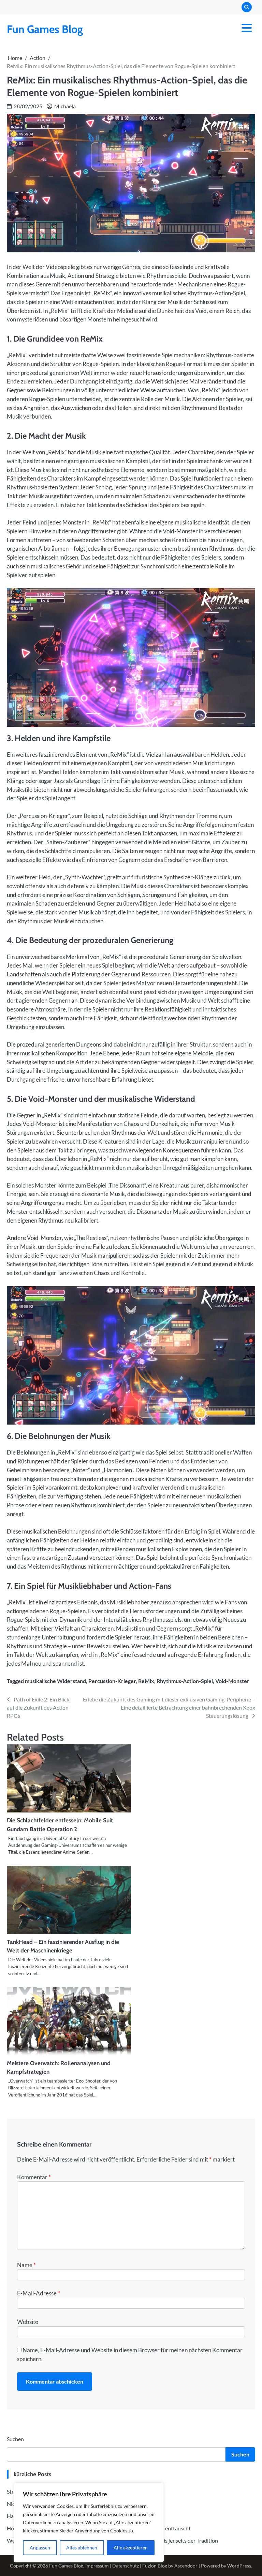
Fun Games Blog (45, 29)
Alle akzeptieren (131, 2548)
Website (28, 2322)
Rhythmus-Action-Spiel (185, 1681)
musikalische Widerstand (55, 1681)
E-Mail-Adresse (39, 2293)
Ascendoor (186, 2566)
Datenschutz (126, 2566)
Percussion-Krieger (112, 1681)
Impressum (97, 2566)
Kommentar (34, 2177)
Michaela (65, 106)
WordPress (239, 2566)
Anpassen (40, 2548)
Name (26, 2265)
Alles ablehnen (82, 2548)
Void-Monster (232, 1681)
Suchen (15, 2439)
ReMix (146, 1681)
